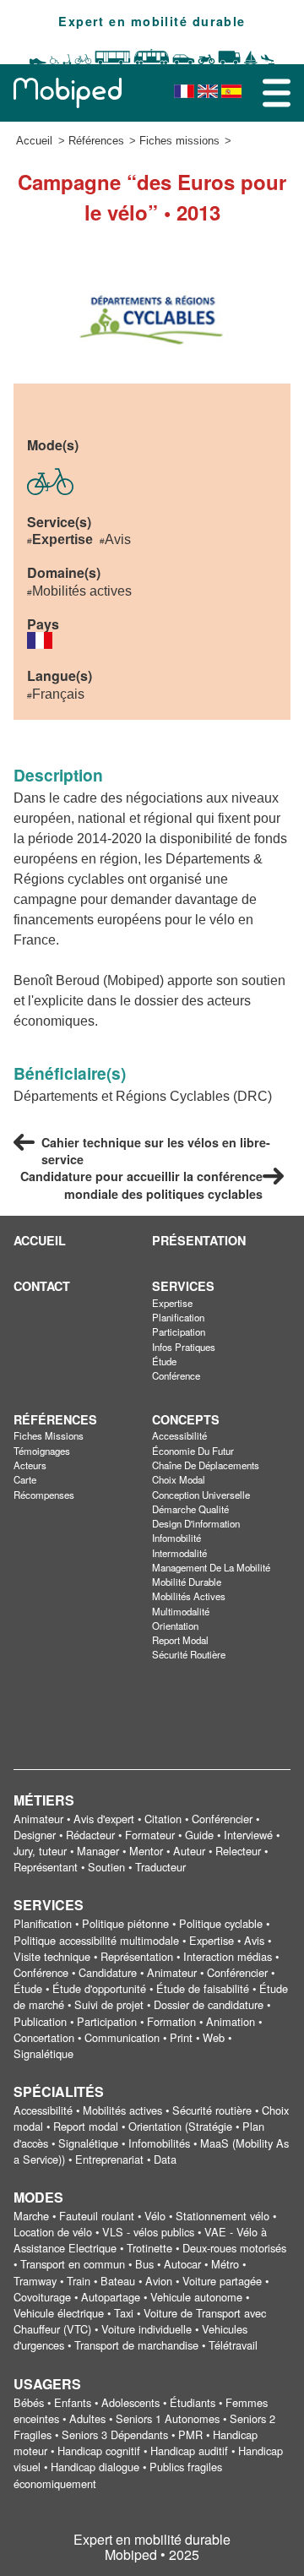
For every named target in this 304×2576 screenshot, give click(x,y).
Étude (164, 1361)
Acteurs (30, 1465)
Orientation (175, 1626)
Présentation (199, 1240)
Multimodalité (181, 1611)
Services (183, 1286)
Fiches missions (179, 141)
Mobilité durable (187, 1582)
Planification (178, 1317)
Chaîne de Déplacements (206, 1465)
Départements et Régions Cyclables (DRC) (143, 1096)
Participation (179, 1332)
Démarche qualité (190, 1509)
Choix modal (179, 1479)
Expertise (172, 1303)
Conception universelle (201, 1495)
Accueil (34, 141)
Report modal (180, 1640)
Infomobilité (176, 1538)
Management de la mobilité (211, 1567)
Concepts (186, 1419)
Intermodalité (179, 1553)
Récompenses (44, 1495)
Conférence (176, 1375)
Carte (25, 1479)
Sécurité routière (189, 1654)
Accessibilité (179, 1435)
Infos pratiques (184, 1347)
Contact (42, 1286)
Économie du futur (193, 1451)
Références (96, 141)
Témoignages (42, 1451)
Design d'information (196, 1523)
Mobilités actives (189, 1596)
